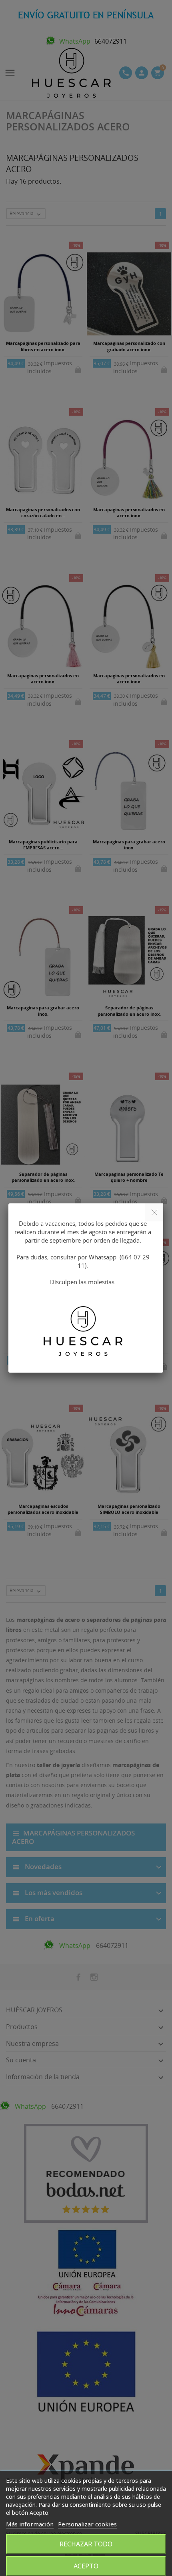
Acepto (86, 2566)
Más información (30, 2524)
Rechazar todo (86, 2544)
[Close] (154, 1212)
